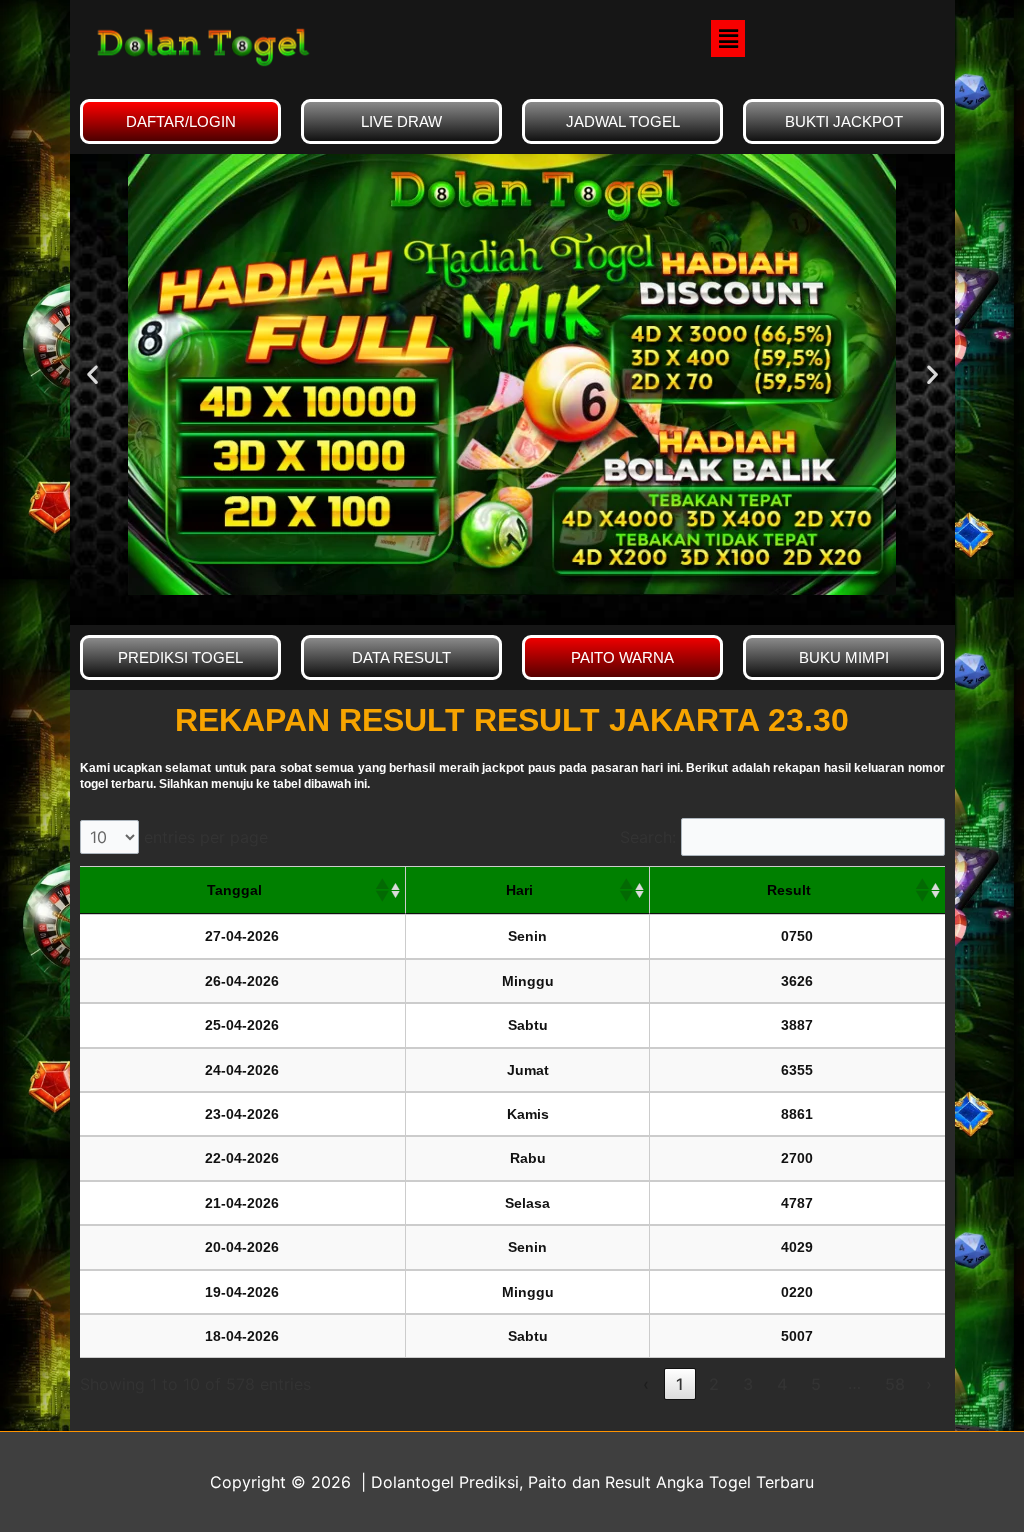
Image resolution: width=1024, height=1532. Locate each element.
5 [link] (816, 1384)
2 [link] (714, 1384)
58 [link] (895, 1384)
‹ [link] (646, 1384)
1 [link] (680, 1384)
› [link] (929, 1384)
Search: (648, 837)
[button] (728, 38)
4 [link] (782, 1384)
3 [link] (748, 1384)
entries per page (206, 837)
